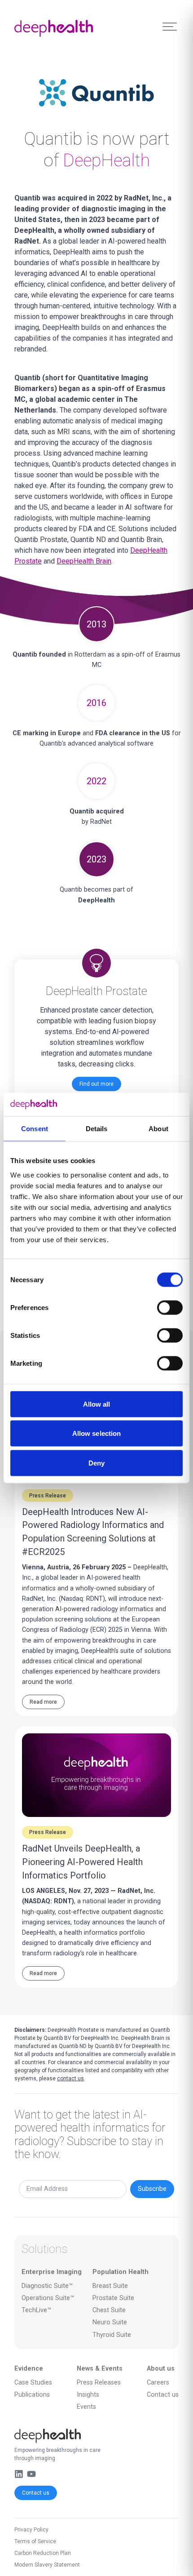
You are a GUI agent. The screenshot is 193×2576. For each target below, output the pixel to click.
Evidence (29, 2369)
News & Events (100, 2369)
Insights (88, 2395)
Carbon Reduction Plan (43, 2553)
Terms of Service (35, 2541)
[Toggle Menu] (170, 27)
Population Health (121, 2272)
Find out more (96, 1084)
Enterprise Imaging (52, 2272)
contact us (70, 2079)
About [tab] (158, 1129)
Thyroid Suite (112, 2335)
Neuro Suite (110, 2322)
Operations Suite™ (48, 2298)
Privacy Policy (31, 2530)
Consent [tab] (35, 1129)
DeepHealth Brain (84, 561)
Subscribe (152, 2189)
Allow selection (97, 1433)
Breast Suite (110, 2286)
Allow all (97, 1404)
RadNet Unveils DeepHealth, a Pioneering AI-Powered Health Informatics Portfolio (82, 1862)
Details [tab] (97, 1129)
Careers (158, 2383)
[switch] (170, 1307)
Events (86, 2407)
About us (161, 2369)
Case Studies (33, 2383)
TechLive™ (36, 2310)
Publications (32, 2395)
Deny (96, 1463)
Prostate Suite (113, 2298)
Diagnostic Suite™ (47, 2286)
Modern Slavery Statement (47, 2565)
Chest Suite (109, 2310)
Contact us (36, 2493)
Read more (43, 1702)
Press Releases (99, 2383)
